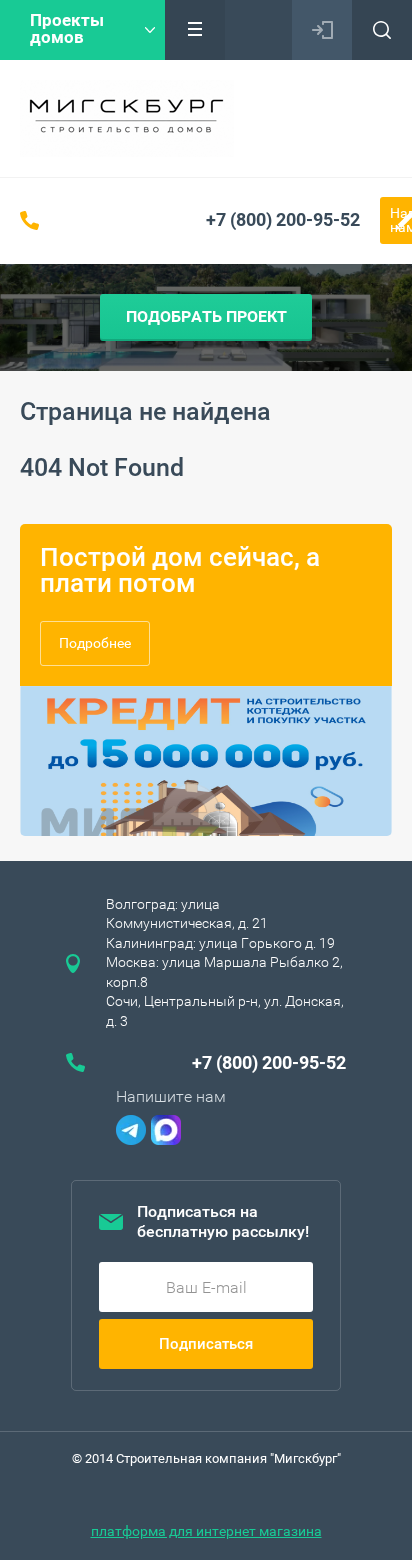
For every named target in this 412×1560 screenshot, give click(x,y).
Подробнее (95, 643)
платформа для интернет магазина (206, 1531)
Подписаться (206, 1344)
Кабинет (322, 30)
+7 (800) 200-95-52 (283, 219)
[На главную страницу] (127, 118)
